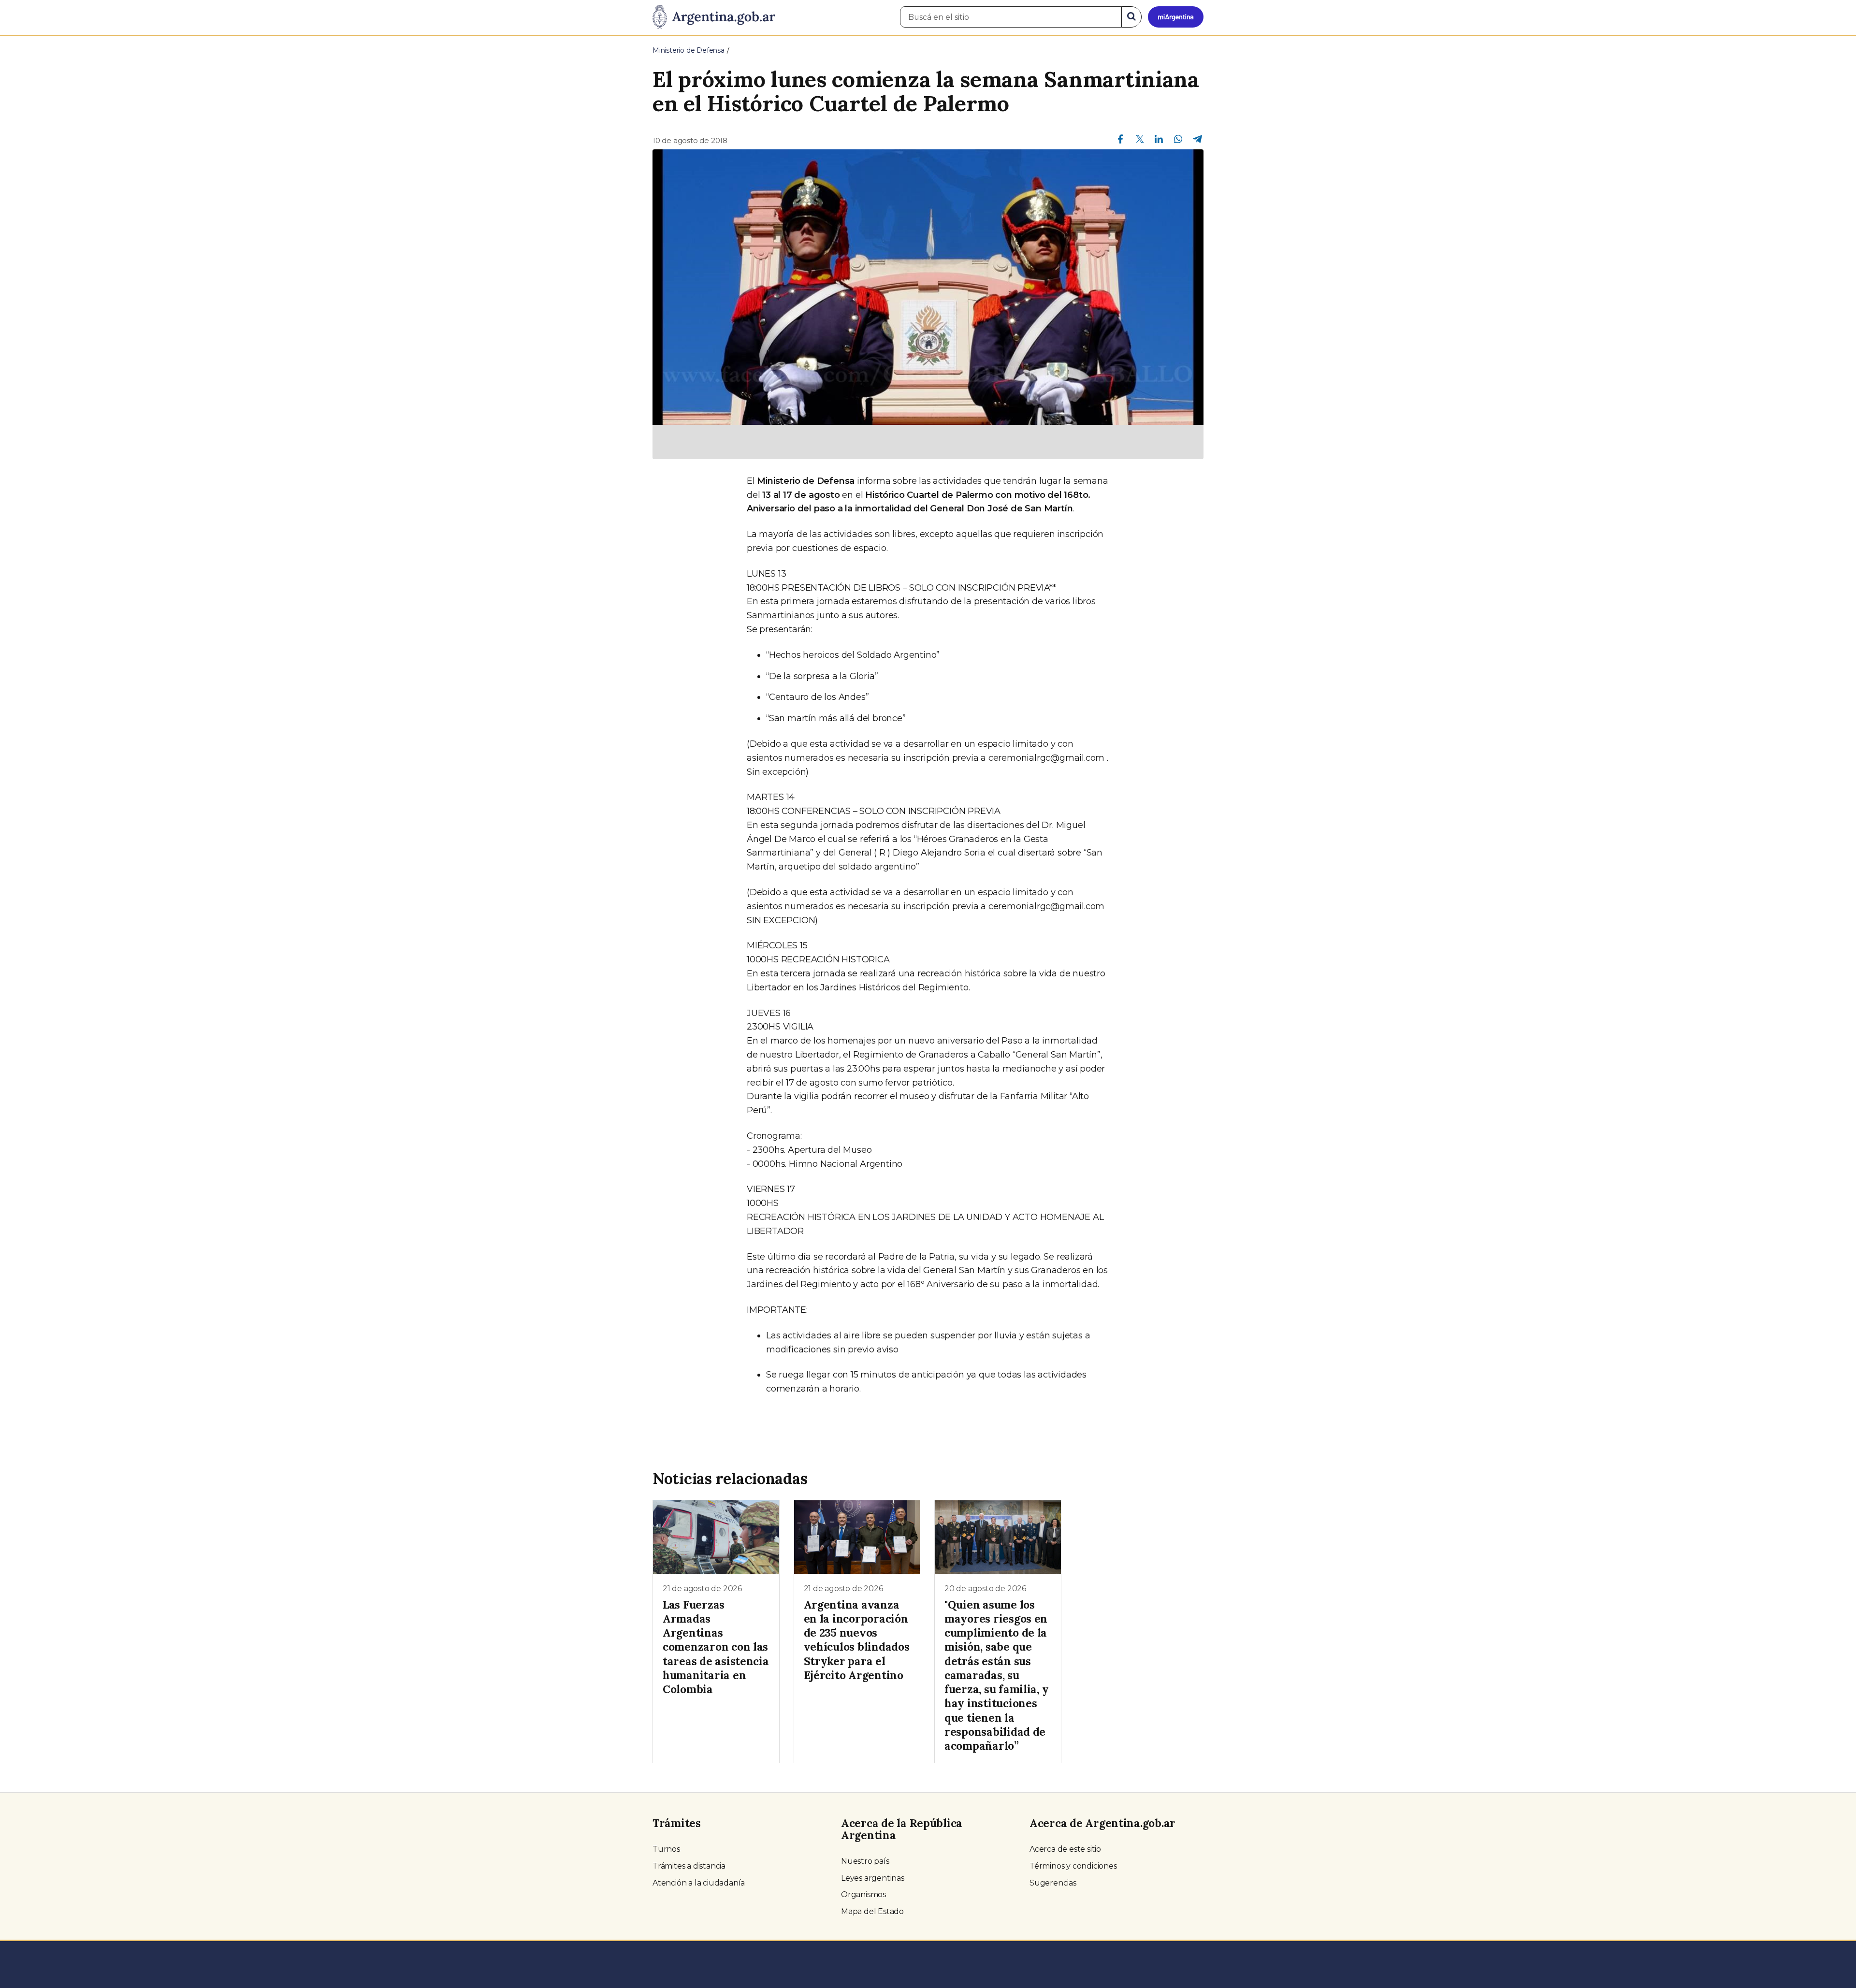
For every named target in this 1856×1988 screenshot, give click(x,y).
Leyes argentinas (873, 1878)
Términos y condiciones (1073, 1866)
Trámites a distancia (689, 1866)
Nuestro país (865, 1861)
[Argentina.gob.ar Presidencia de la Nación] (714, 17)
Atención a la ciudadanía (699, 1883)
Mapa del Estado (872, 1911)
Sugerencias (1053, 1883)
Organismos (863, 1894)
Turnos (666, 1849)
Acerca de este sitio (1065, 1849)
